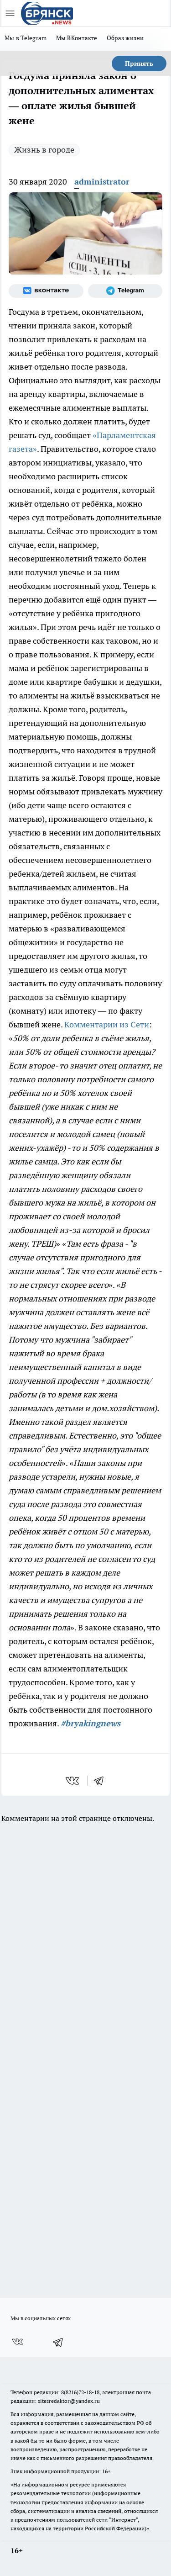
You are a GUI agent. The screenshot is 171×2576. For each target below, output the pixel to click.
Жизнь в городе (44, 150)
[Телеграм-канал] (125, 291)
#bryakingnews (91, 1723)
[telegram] (102, 1781)
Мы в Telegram (26, 38)
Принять (139, 63)
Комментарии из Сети (107, 1024)
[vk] (73, 1781)
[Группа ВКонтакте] (46, 291)
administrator (102, 182)
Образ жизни (125, 38)
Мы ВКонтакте (77, 38)
